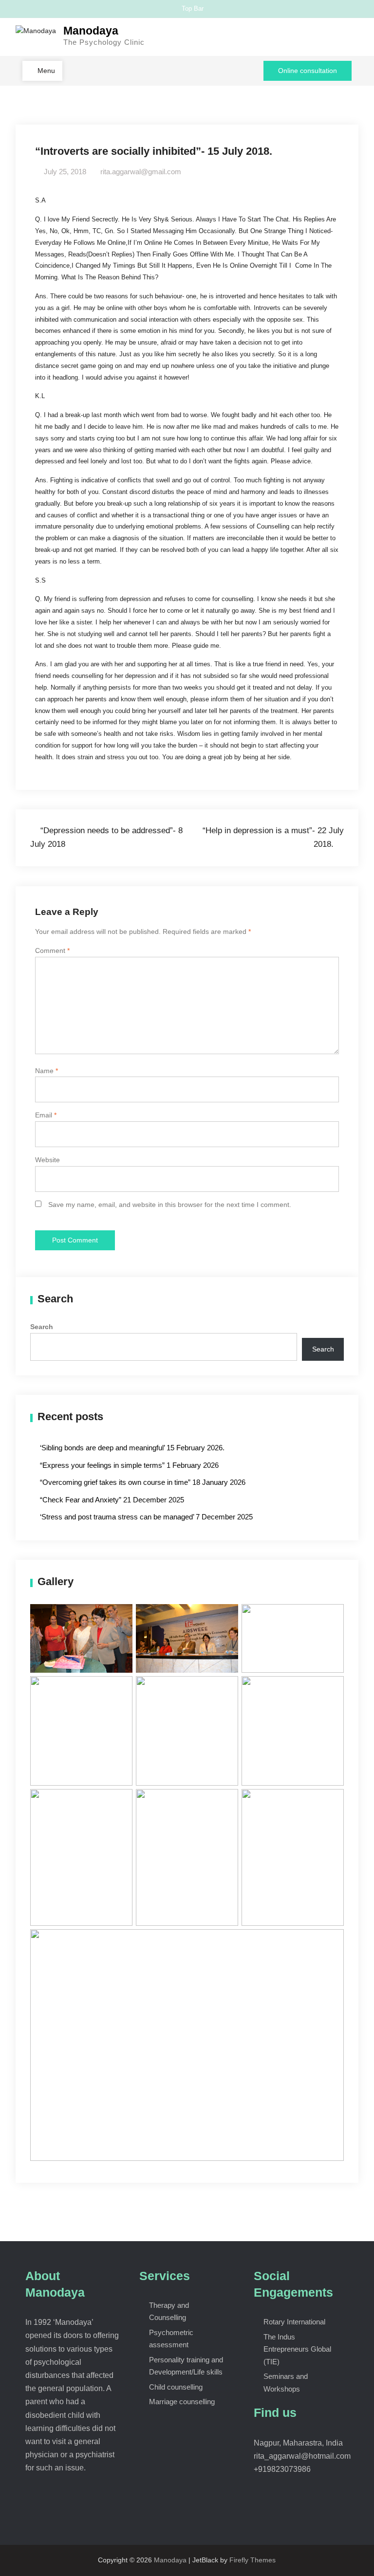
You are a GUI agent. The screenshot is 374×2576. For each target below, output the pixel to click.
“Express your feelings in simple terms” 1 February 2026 (129, 1465)
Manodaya (91, 31)
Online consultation (308, 71)
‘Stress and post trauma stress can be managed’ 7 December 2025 (146, 1517)
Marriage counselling (182, 2402)
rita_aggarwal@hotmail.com (302, 2456)
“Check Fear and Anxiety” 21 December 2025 (112, 1500)
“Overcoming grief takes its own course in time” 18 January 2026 (143, 1482)
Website (47, 1160)
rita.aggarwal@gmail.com (141, 172)
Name (47, 1071)
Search (42, 1327)
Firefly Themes (252, 2560)
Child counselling (176, 2387)
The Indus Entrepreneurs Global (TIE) (297, 2349)
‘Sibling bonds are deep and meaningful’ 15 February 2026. (132, 1448)
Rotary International (294, 2322)
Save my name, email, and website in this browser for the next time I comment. (170, 1205)
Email (46, 1115)
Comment (52, 950)
